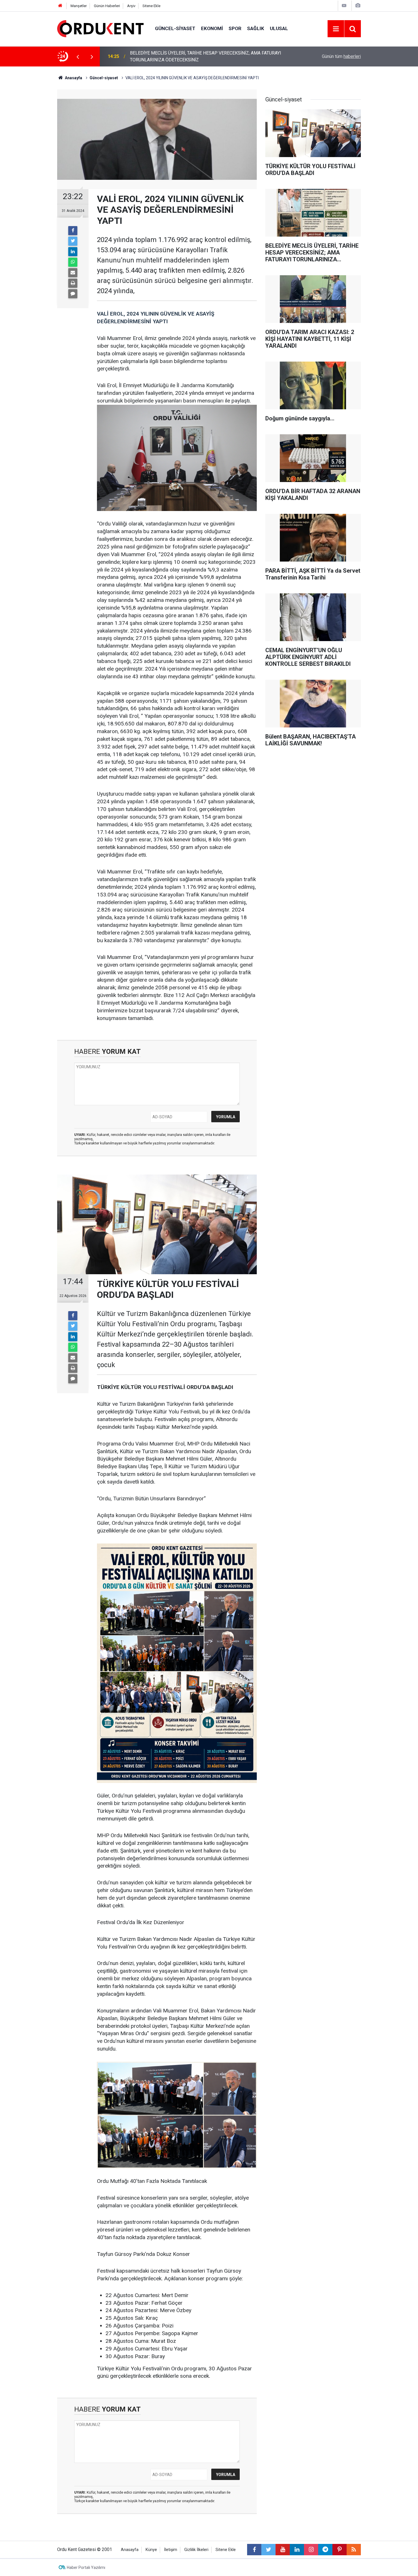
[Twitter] (73, 241)
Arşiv (131, 6)
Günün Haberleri (107, 6)
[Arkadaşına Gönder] (73, 273)
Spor (235, 28)
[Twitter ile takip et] (268, 2550)
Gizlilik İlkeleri (196, 2550)
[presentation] (78, 57)
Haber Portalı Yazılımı (86, 2567)
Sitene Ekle (151, 6)
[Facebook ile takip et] (254, 2550)
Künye (151, 2550)
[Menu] (336, 29)
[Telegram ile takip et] (325, 2550)
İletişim (171, 2550)
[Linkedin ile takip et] (297, 2550)
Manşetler (79, 6)
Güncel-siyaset (175, 28)
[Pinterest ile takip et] (340, 2550)
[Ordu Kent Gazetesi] (100, 28)
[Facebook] (73, 231)
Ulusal (279, 28)
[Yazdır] (73, 283)
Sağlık (256, 28)
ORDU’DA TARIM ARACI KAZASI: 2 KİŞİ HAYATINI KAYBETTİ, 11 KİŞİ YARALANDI (197, 56)
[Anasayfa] (60, 6)
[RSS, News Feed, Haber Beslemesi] (354, 2550)
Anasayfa (130, 2550)
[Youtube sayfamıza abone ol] (283, 2550)
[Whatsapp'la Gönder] (73, 262)
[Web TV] (344, 6)
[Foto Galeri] (358, 6)
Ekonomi (212, 28)
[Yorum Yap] (73, 294)
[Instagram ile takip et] (311, 2550)
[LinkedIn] (73, 252)
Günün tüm (341, 56)
